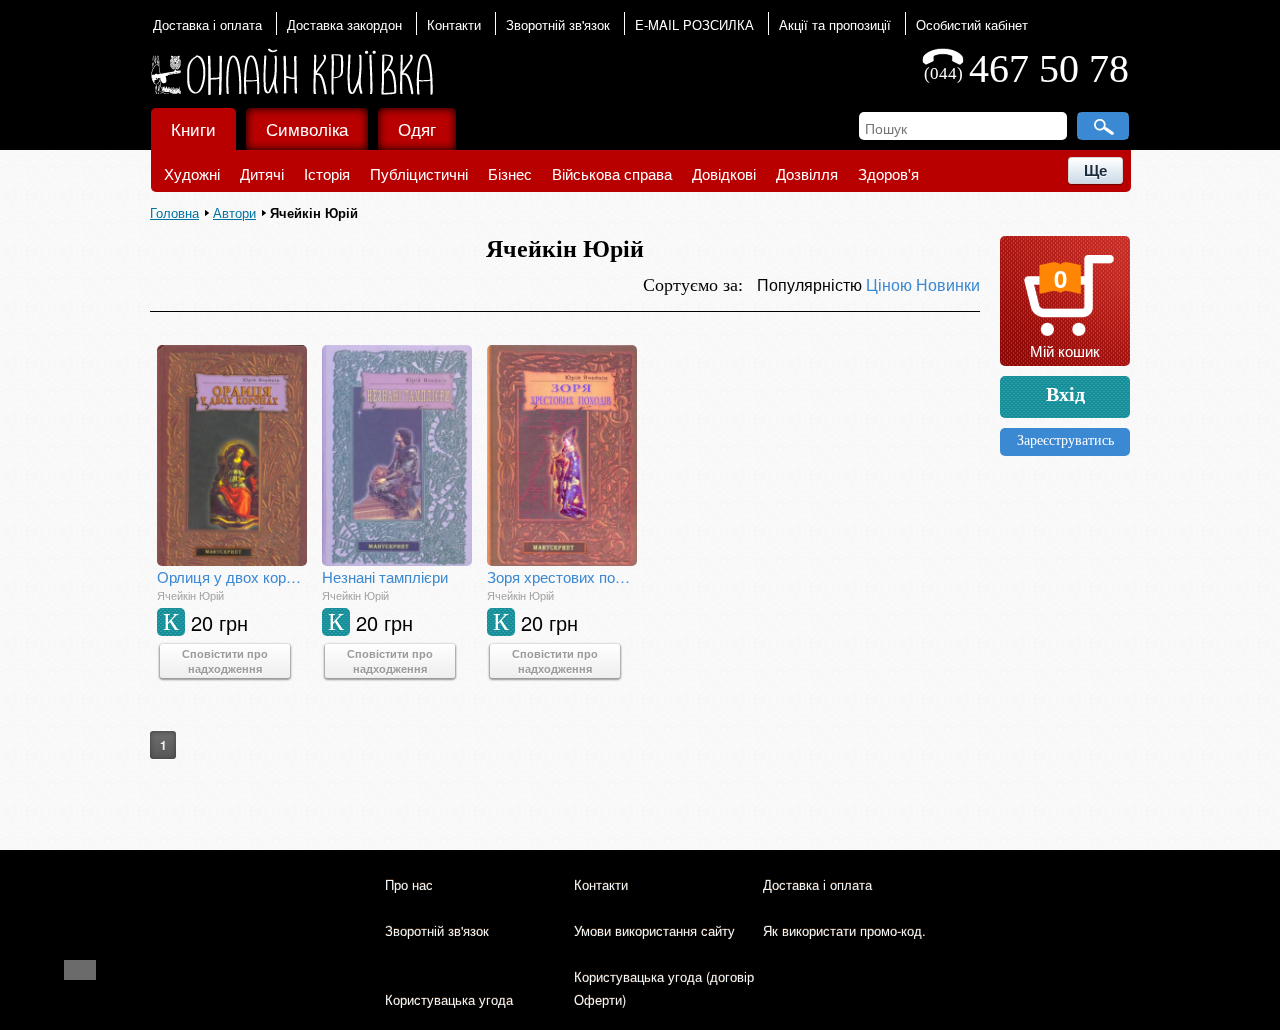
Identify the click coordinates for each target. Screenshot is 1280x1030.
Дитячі (262, 173)
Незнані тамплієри (385, 576)
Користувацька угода (449, 999)
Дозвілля (807, 173)
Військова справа (612, 173)
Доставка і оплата (207, 24)
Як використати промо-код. (844, 930)
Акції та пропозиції (835, 24)
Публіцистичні (419, 173)
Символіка (307, 128)
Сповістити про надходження (225, 661)
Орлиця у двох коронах (232, 576)
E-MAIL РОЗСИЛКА (694, 24)
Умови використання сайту (654, 930)
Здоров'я (888, 173)
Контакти (454, 24)
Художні (192, 173)
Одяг (417, 128)
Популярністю (811, 284)
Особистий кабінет (972, 24)
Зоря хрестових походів (562, 576)
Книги (193, 128)
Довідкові (724, 173)
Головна (174, 212)
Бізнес (510, 173)
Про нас (409, 884)
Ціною (891, 284)
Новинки (948, 284)
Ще (1095, 170)
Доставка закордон (344, 24)
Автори (234, 212)
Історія (327, 173)
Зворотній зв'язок (558, 24)
